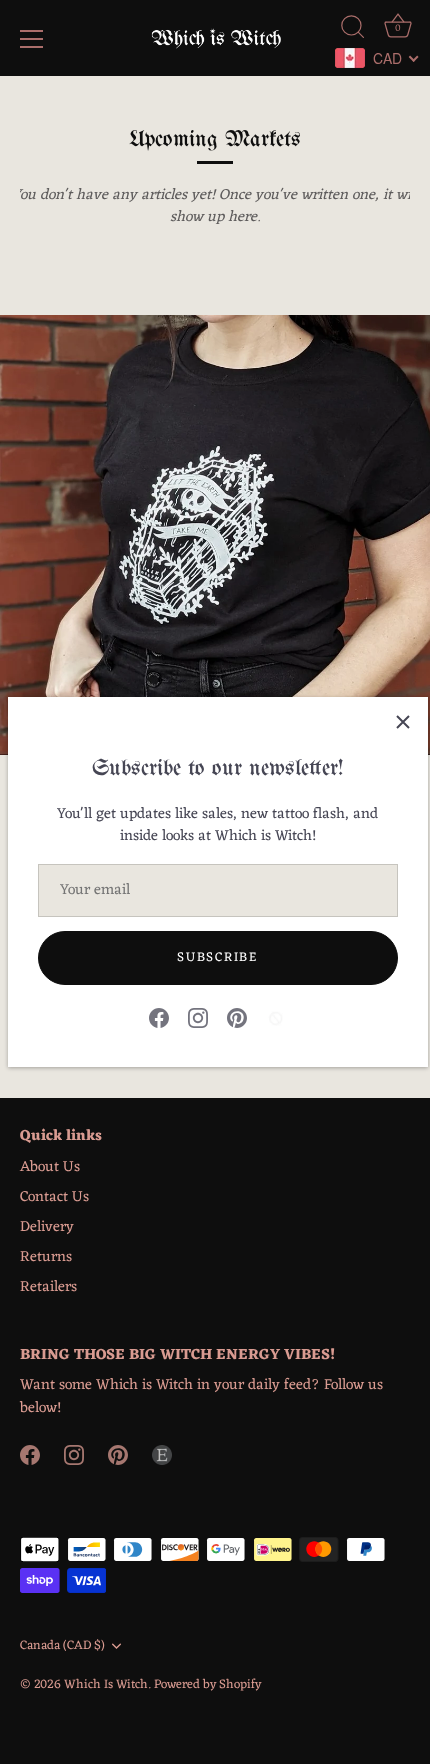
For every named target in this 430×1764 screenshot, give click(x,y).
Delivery (47, 1227)
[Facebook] (159, 1017)
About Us (50, 1167)
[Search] (353, 30)
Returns (46, 1257)
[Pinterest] (237, 1017)
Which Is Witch (106, 1684)
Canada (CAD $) (62, 1646)
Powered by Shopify (207, 1684)
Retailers (48, 1287)
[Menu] (32, 39)
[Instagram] (198, 1017)
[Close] (403, 722)
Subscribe (217, 957)
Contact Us (54, 1197)
